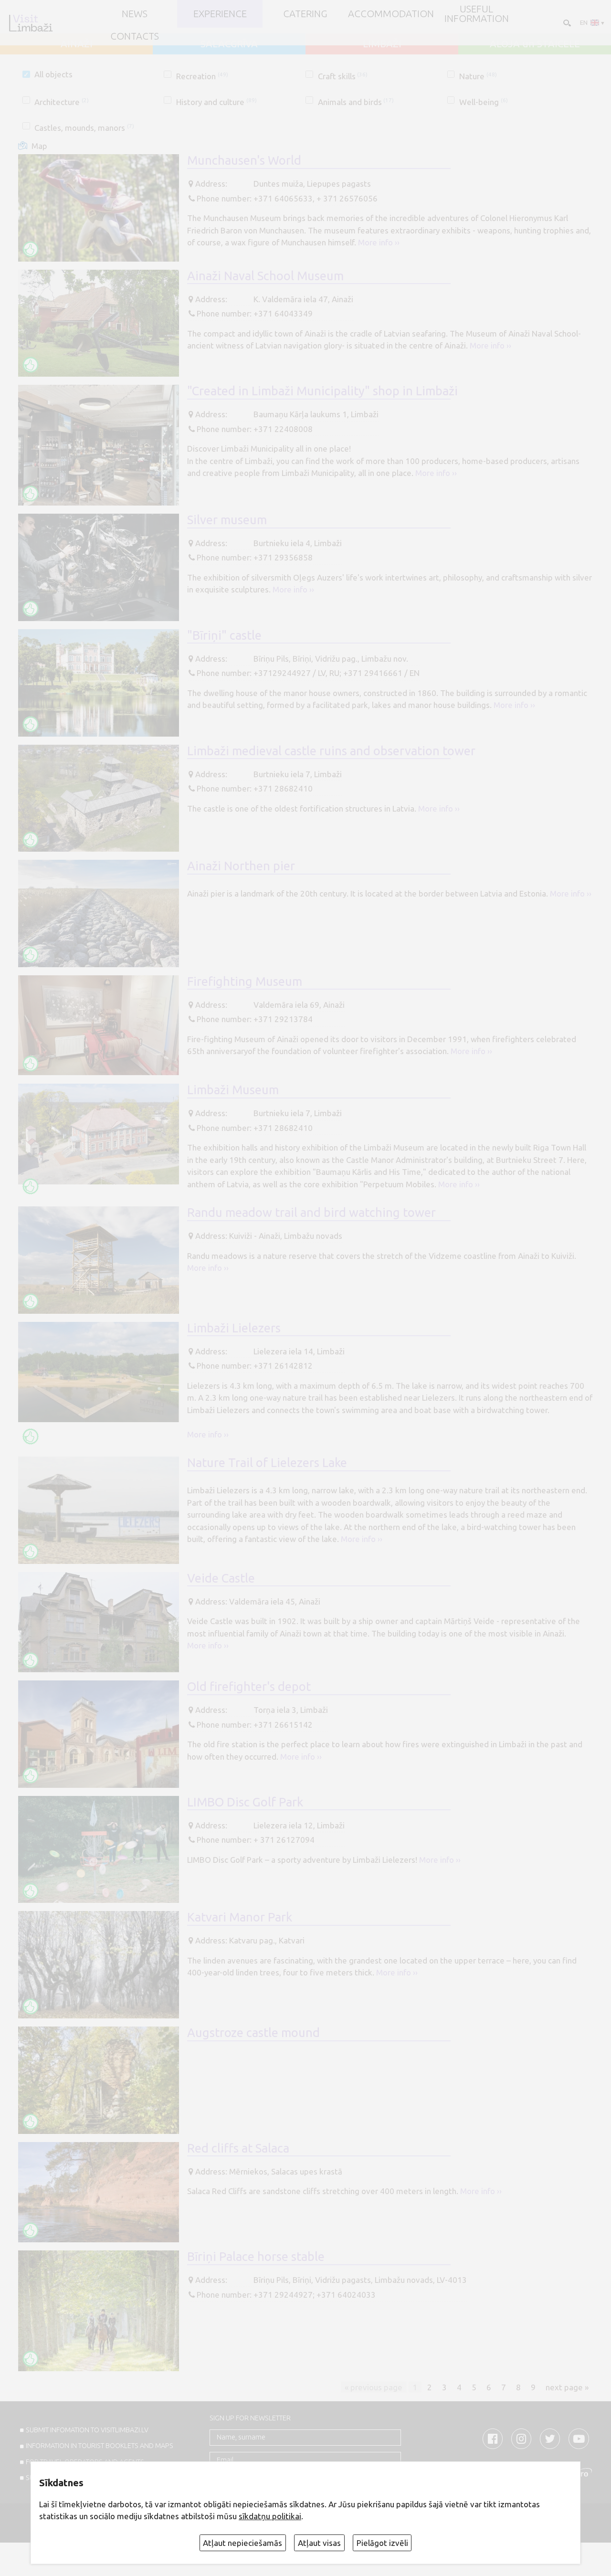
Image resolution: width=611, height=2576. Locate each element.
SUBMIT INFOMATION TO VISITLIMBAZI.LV (87, 2430)
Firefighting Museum (245, 981)
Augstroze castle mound (253, 2032)
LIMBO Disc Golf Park (245, 1802)
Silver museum (227, 520)
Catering (305, 14)
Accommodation (391, 14)
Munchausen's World (244, 160)
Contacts (135, 36)
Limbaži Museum (233, 1090)
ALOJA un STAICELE (535, 44)
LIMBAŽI (382, 44)
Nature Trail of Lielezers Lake (267, 1462)
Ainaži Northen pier (241, 866)
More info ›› (379, 242)
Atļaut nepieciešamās (242, 2543)
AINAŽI (77, 44)
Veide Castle (221, 1578)
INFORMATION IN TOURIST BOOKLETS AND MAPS (100, 2446)
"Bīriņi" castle (224, 635)
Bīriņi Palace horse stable (256, 2256)
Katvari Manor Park (240, 1917)
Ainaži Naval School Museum (265, 276)
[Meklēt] (566, 22)
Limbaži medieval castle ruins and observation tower (331, 751)
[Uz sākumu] (31, 23)
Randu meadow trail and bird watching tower (311, 1212)
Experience (220, 14)
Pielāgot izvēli (382, 2543)
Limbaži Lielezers (234, 1328)
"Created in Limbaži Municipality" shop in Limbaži (322, 391)
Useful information (477, 14)
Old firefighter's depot (249, 1686)
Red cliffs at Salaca (238, 2148)
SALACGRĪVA (229, 44)
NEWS (135, 14)
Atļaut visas (319, 2543)
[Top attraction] (31, 249)
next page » (567, 2387)
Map (39, 146)
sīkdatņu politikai (270, 2516)
